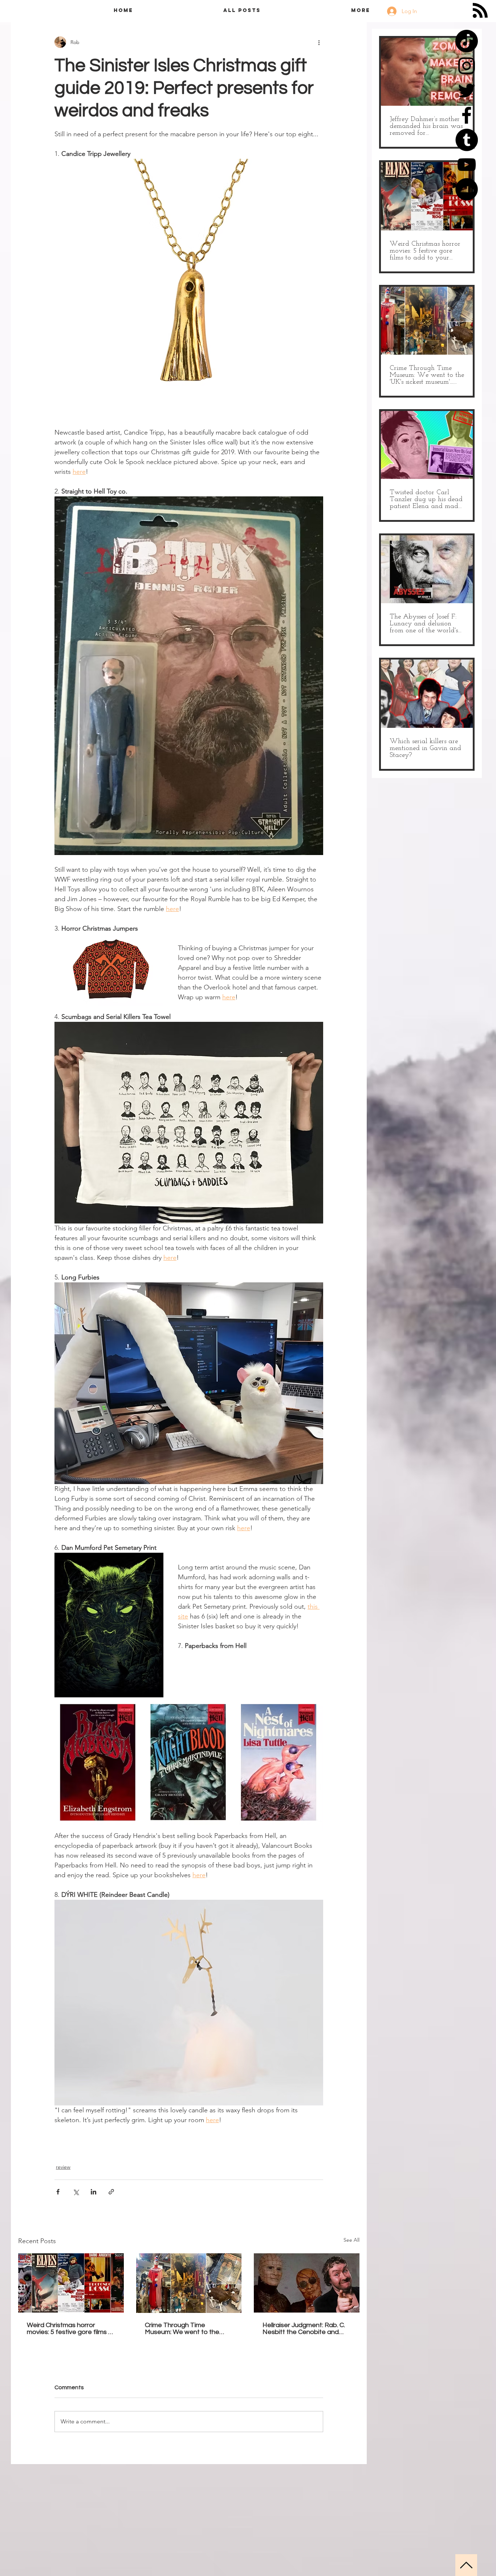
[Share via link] (111, 2192)
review (63, 2167)
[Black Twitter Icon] (467, 90)
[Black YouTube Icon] (467, 165)
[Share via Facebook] (58, 2192)
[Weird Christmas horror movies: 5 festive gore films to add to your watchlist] (71, 2283)
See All (351, 2240)
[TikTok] (467, 41)
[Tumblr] (467, 140)
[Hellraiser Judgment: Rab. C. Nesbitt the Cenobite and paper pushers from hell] (307, 2283)
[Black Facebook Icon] (467, 115)
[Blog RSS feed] (480, 11)
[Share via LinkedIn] (93, 2192)
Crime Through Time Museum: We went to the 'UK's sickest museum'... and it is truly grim (188, 2329)
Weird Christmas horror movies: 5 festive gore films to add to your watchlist (71, 2329)
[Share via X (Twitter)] (76, 2192)
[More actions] (319, 42)
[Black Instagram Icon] (467, 66)
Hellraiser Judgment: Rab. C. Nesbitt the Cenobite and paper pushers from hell (304, 2329)
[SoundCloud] (467, 189)
